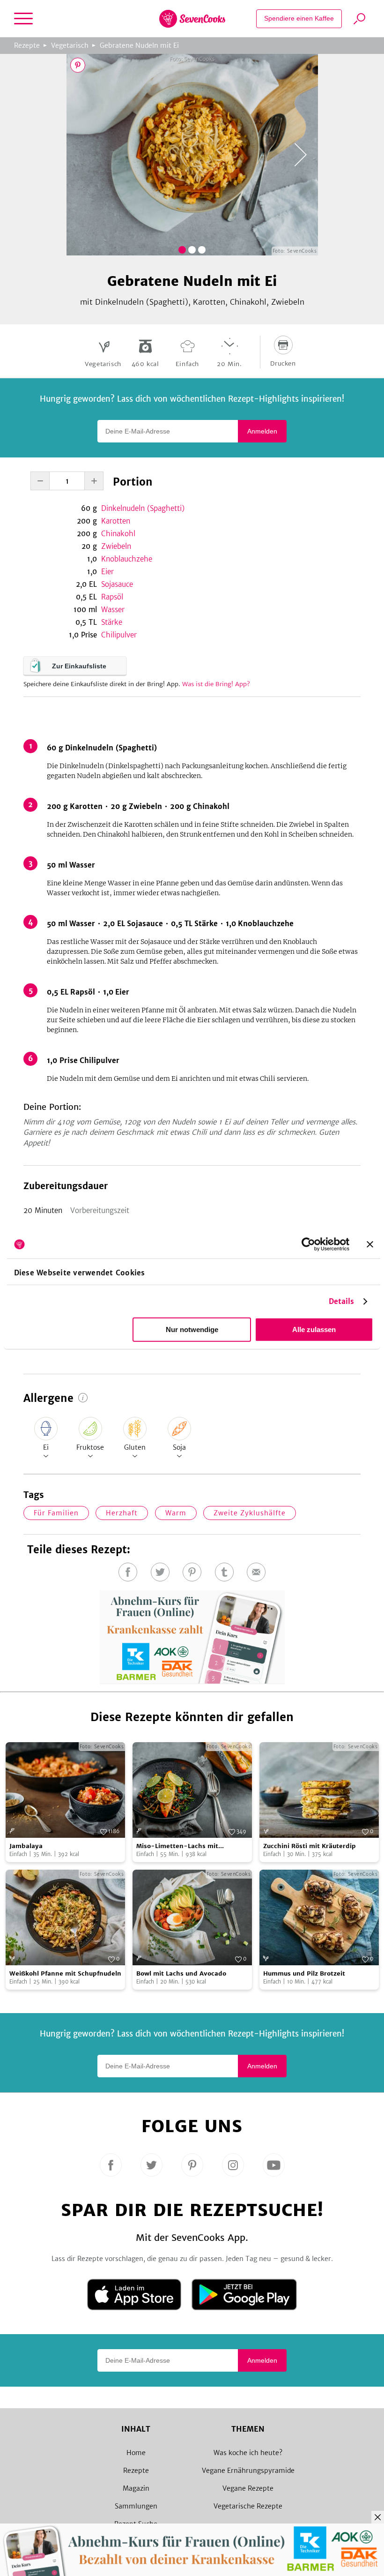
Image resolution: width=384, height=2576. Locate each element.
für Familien (56, 1513)
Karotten (116, 521)
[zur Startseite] (192, 19)
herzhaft (122, 1513)
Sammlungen (136, 2506)
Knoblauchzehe (127, 559)
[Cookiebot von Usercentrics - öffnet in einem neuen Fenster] (308, 1244)
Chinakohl (118, 534)
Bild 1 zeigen (182, 250)
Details (342, 1301)
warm (176, 1513)
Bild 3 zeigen (202, 250)
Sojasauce (117, 584)
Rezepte (27, 45)
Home (136, 2453)
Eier (107, 572)
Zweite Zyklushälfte (250, 1513)
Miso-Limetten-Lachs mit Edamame (177, 1846)
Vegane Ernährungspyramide (248, 2471)
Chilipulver (119, 635)
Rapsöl (112, 597)
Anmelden (262, 431)
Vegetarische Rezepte (248, 2506)
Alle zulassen (314, 1329)
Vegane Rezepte (248, 2488)
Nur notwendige (192, 1329)
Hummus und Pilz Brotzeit (304, 1973)
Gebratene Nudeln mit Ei (139, 45)
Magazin (136, 2488)
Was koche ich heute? (248, 2453)
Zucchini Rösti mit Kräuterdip (310, 1846)
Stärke (112, 622)
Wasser (113, 610)
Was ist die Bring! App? (216, 684)
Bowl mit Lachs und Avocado (181, 1973)
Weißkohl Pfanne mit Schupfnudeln (65, 1973)
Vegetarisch (70, 45)
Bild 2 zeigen (192, 250)
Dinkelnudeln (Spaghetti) (143, 508)
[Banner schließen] (370, 1244)
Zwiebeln (116, 546)
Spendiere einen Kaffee (299, 18)
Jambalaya (26, 1846)
